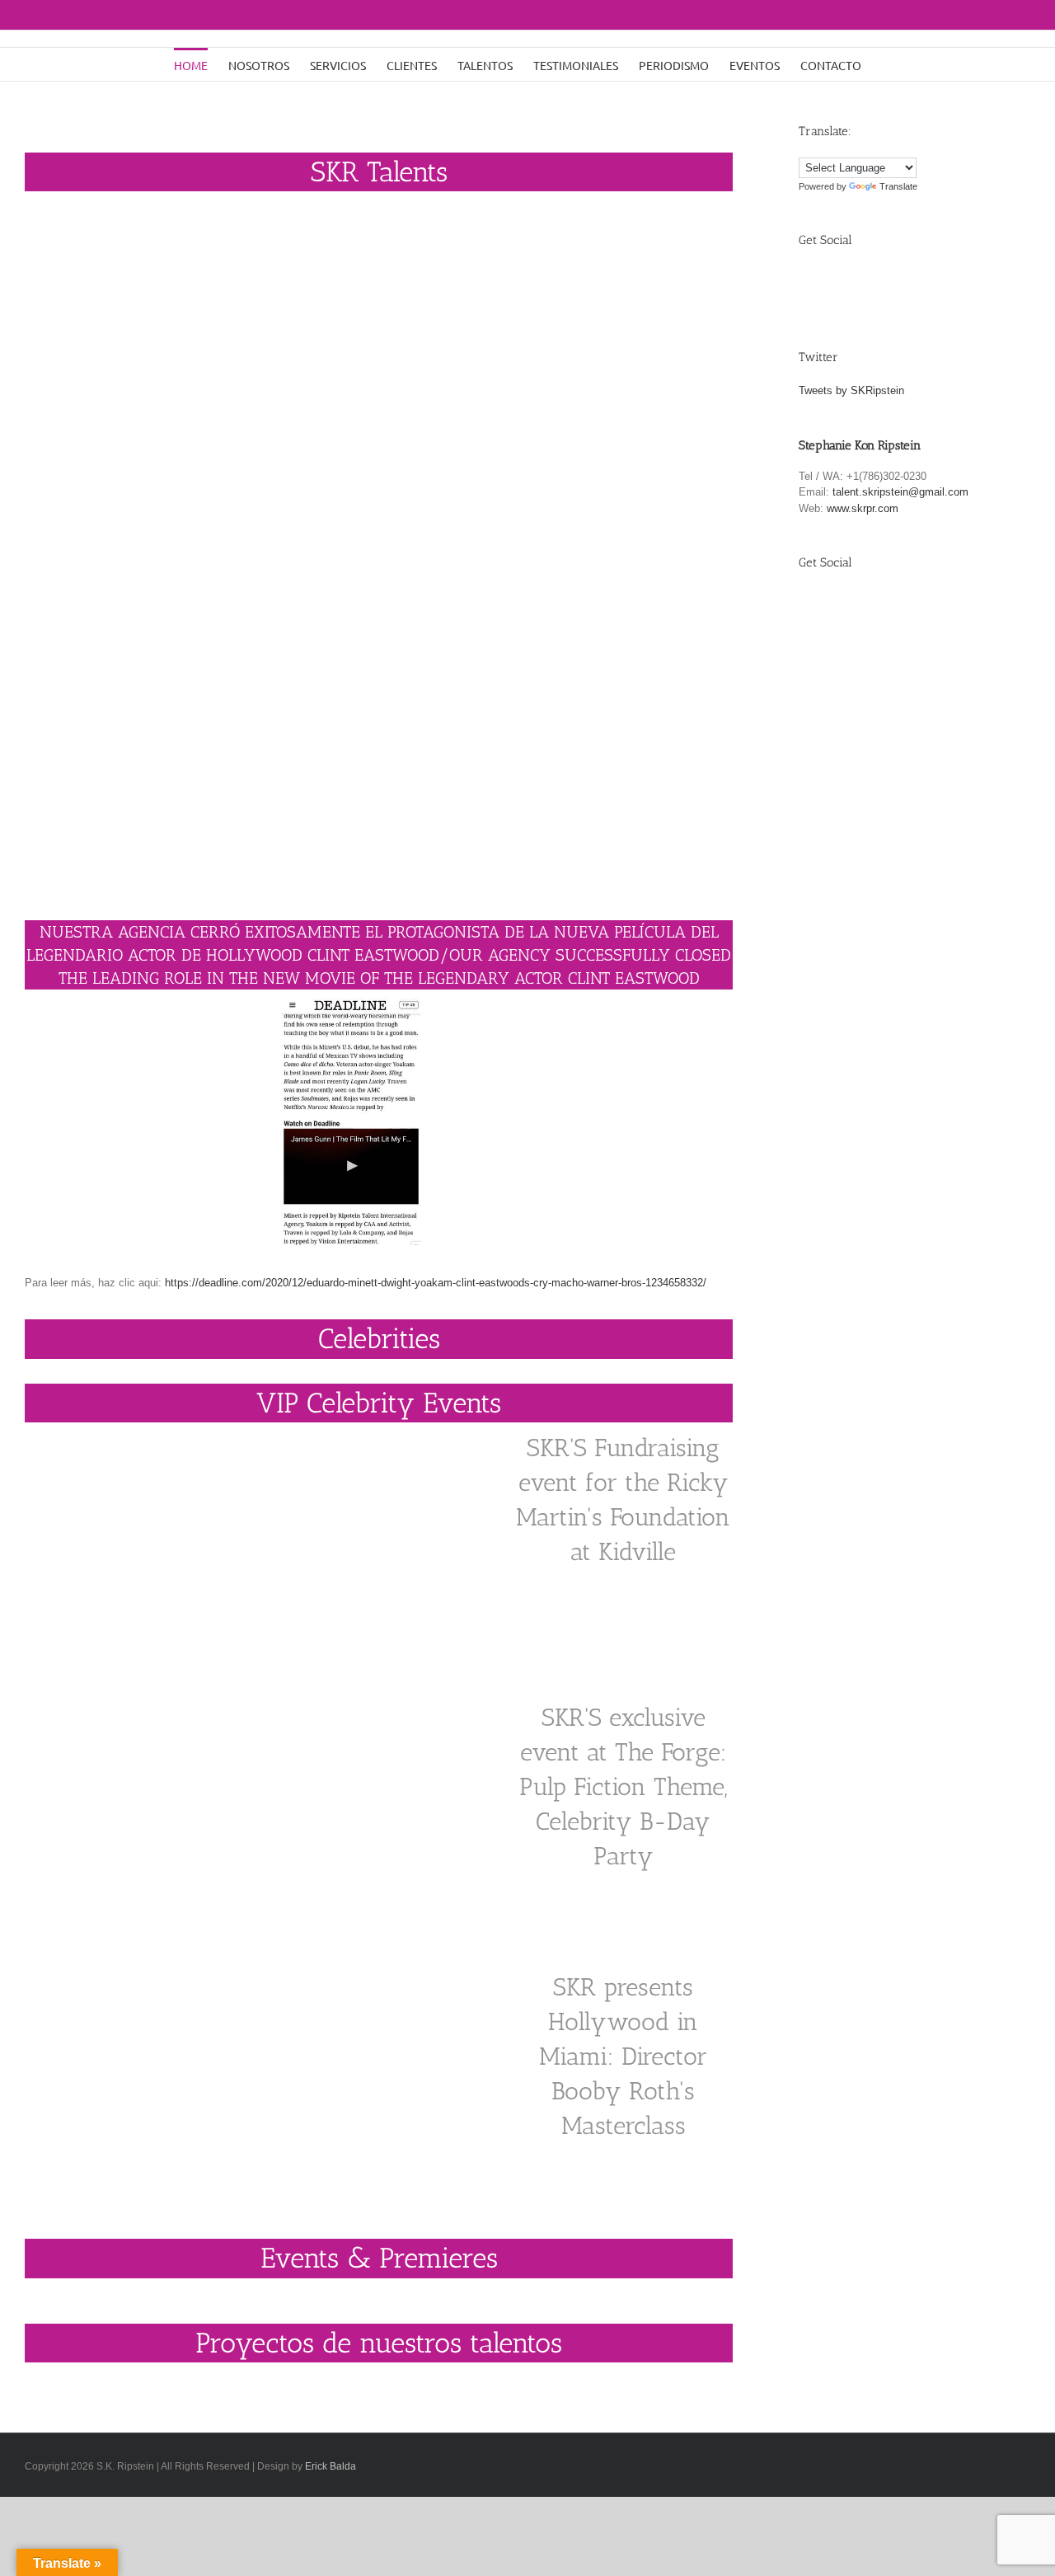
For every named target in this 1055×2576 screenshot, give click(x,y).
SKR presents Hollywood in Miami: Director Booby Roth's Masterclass (623, 2057)
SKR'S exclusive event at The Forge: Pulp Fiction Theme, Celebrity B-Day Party (623, 1787)
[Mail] (925, 283)
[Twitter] (849, 283)
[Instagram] (887, 283)
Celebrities (379, 1339)
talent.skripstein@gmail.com (900, 492)
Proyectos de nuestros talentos (379, 2343)
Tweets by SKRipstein (851, 390)
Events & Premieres (379, 2258)
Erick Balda (331, 2466)
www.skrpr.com (863, 508)
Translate (898, 186)
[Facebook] (811, 283)
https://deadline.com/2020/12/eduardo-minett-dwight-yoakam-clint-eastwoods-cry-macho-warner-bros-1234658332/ (437, 1283)
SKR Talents (379, 172)
